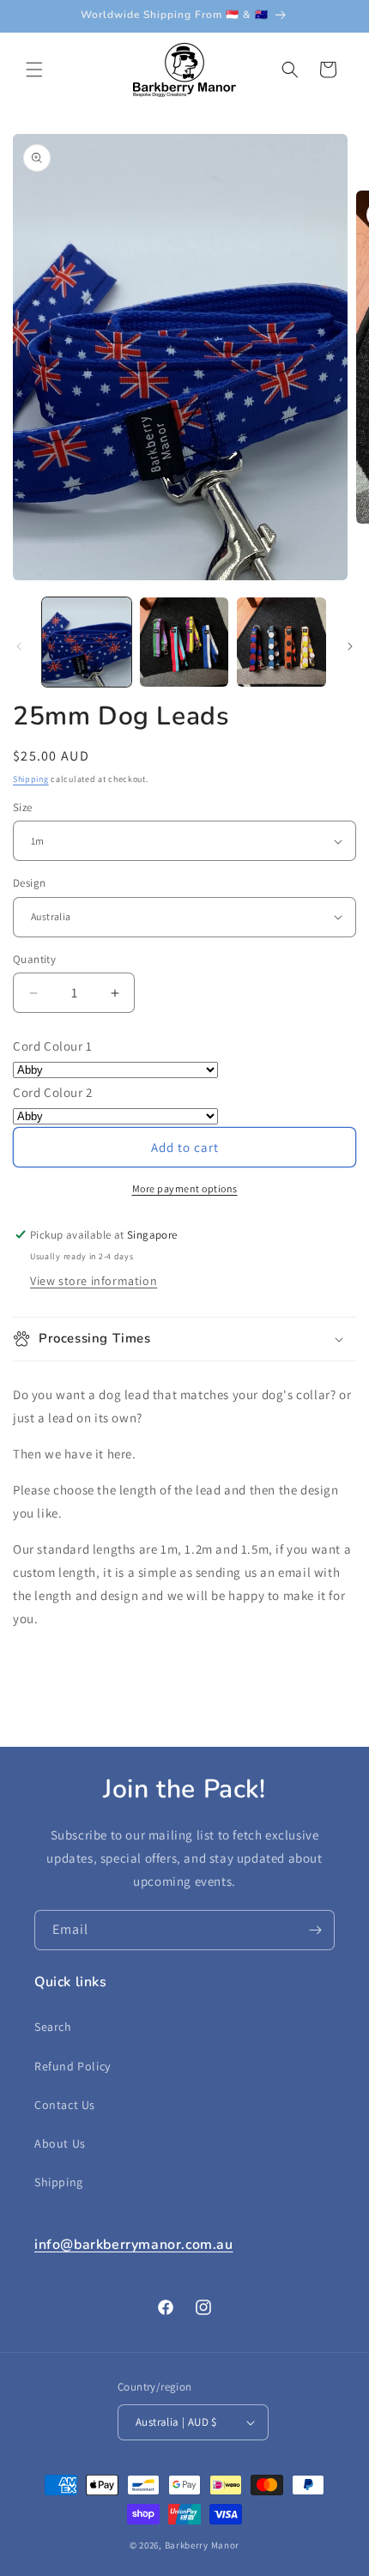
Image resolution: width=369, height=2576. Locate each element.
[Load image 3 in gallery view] (281, 642)
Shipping (31, 779)
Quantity (34, 959)
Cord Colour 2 (53, 1092)
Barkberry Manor (203, 2545)
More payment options (185, 1188)
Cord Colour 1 (53, 1046)
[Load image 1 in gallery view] (87, 642)
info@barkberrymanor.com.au (134, 2245)
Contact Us (65, 2105)
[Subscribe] (315, 1930)
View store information (94, 1281)
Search (53, 2027)
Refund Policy (73, 2066)
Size (23, 807)
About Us (60, 2143)
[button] (34, 70)
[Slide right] (350, 646)
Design (29, 883)
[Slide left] (19, 646)
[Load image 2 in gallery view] (184, 642)
